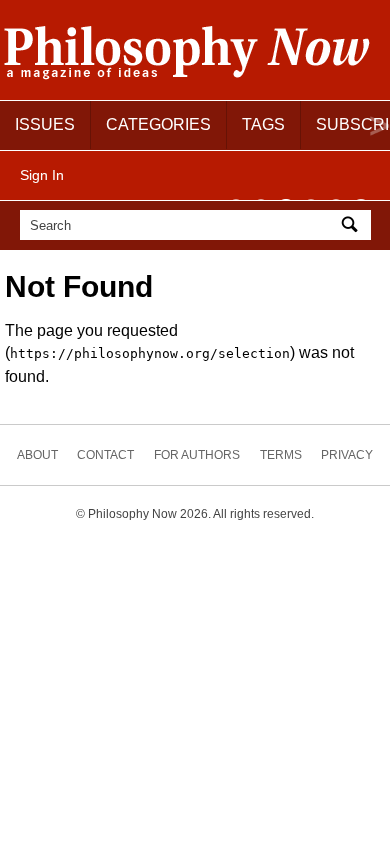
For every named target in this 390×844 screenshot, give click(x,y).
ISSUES (45, 124)
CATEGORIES (158, 124)
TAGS (263, 124)
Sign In (42, 175)
